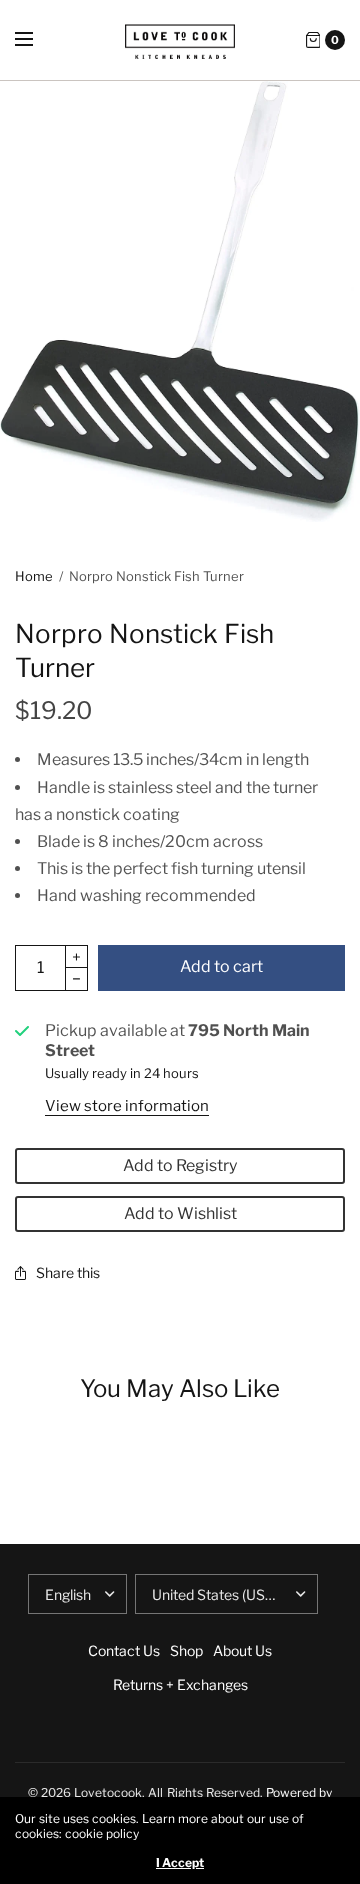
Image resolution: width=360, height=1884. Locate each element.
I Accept (180, 1863)
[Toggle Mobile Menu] (37, 40)
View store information (127, 1106)
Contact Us (124, 1650)
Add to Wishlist (180, 1213)
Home (34, 576)
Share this (68, 1272)
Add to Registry (180, 1165)
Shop (186, 1650)
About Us (242, 1650)
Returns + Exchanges (180, 1684)
